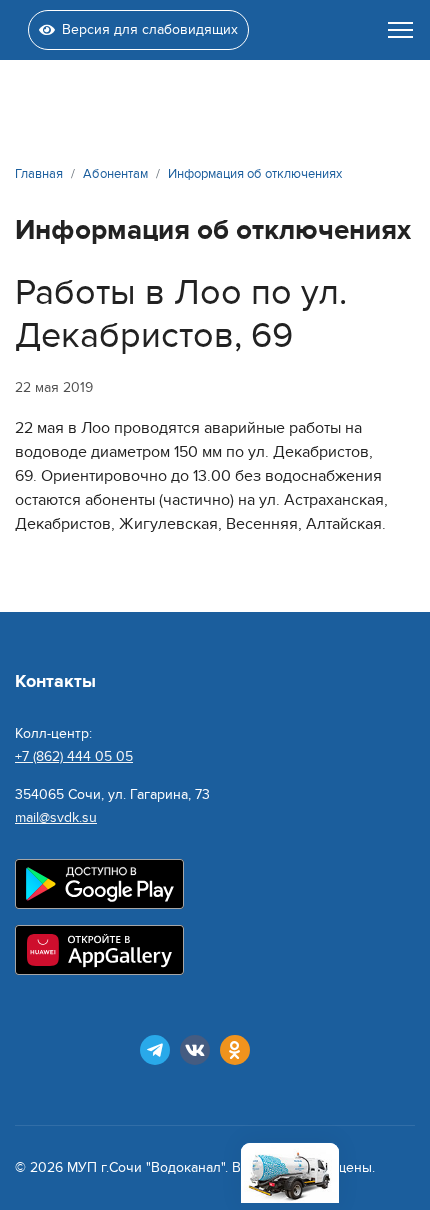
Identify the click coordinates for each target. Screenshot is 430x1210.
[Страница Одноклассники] (235, 1050)
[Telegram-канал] (155, 1050)
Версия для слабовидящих (150, 29)
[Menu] (400, 30)
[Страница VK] (195, 1050)
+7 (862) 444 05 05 (74, 756)
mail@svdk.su (56, 817)
